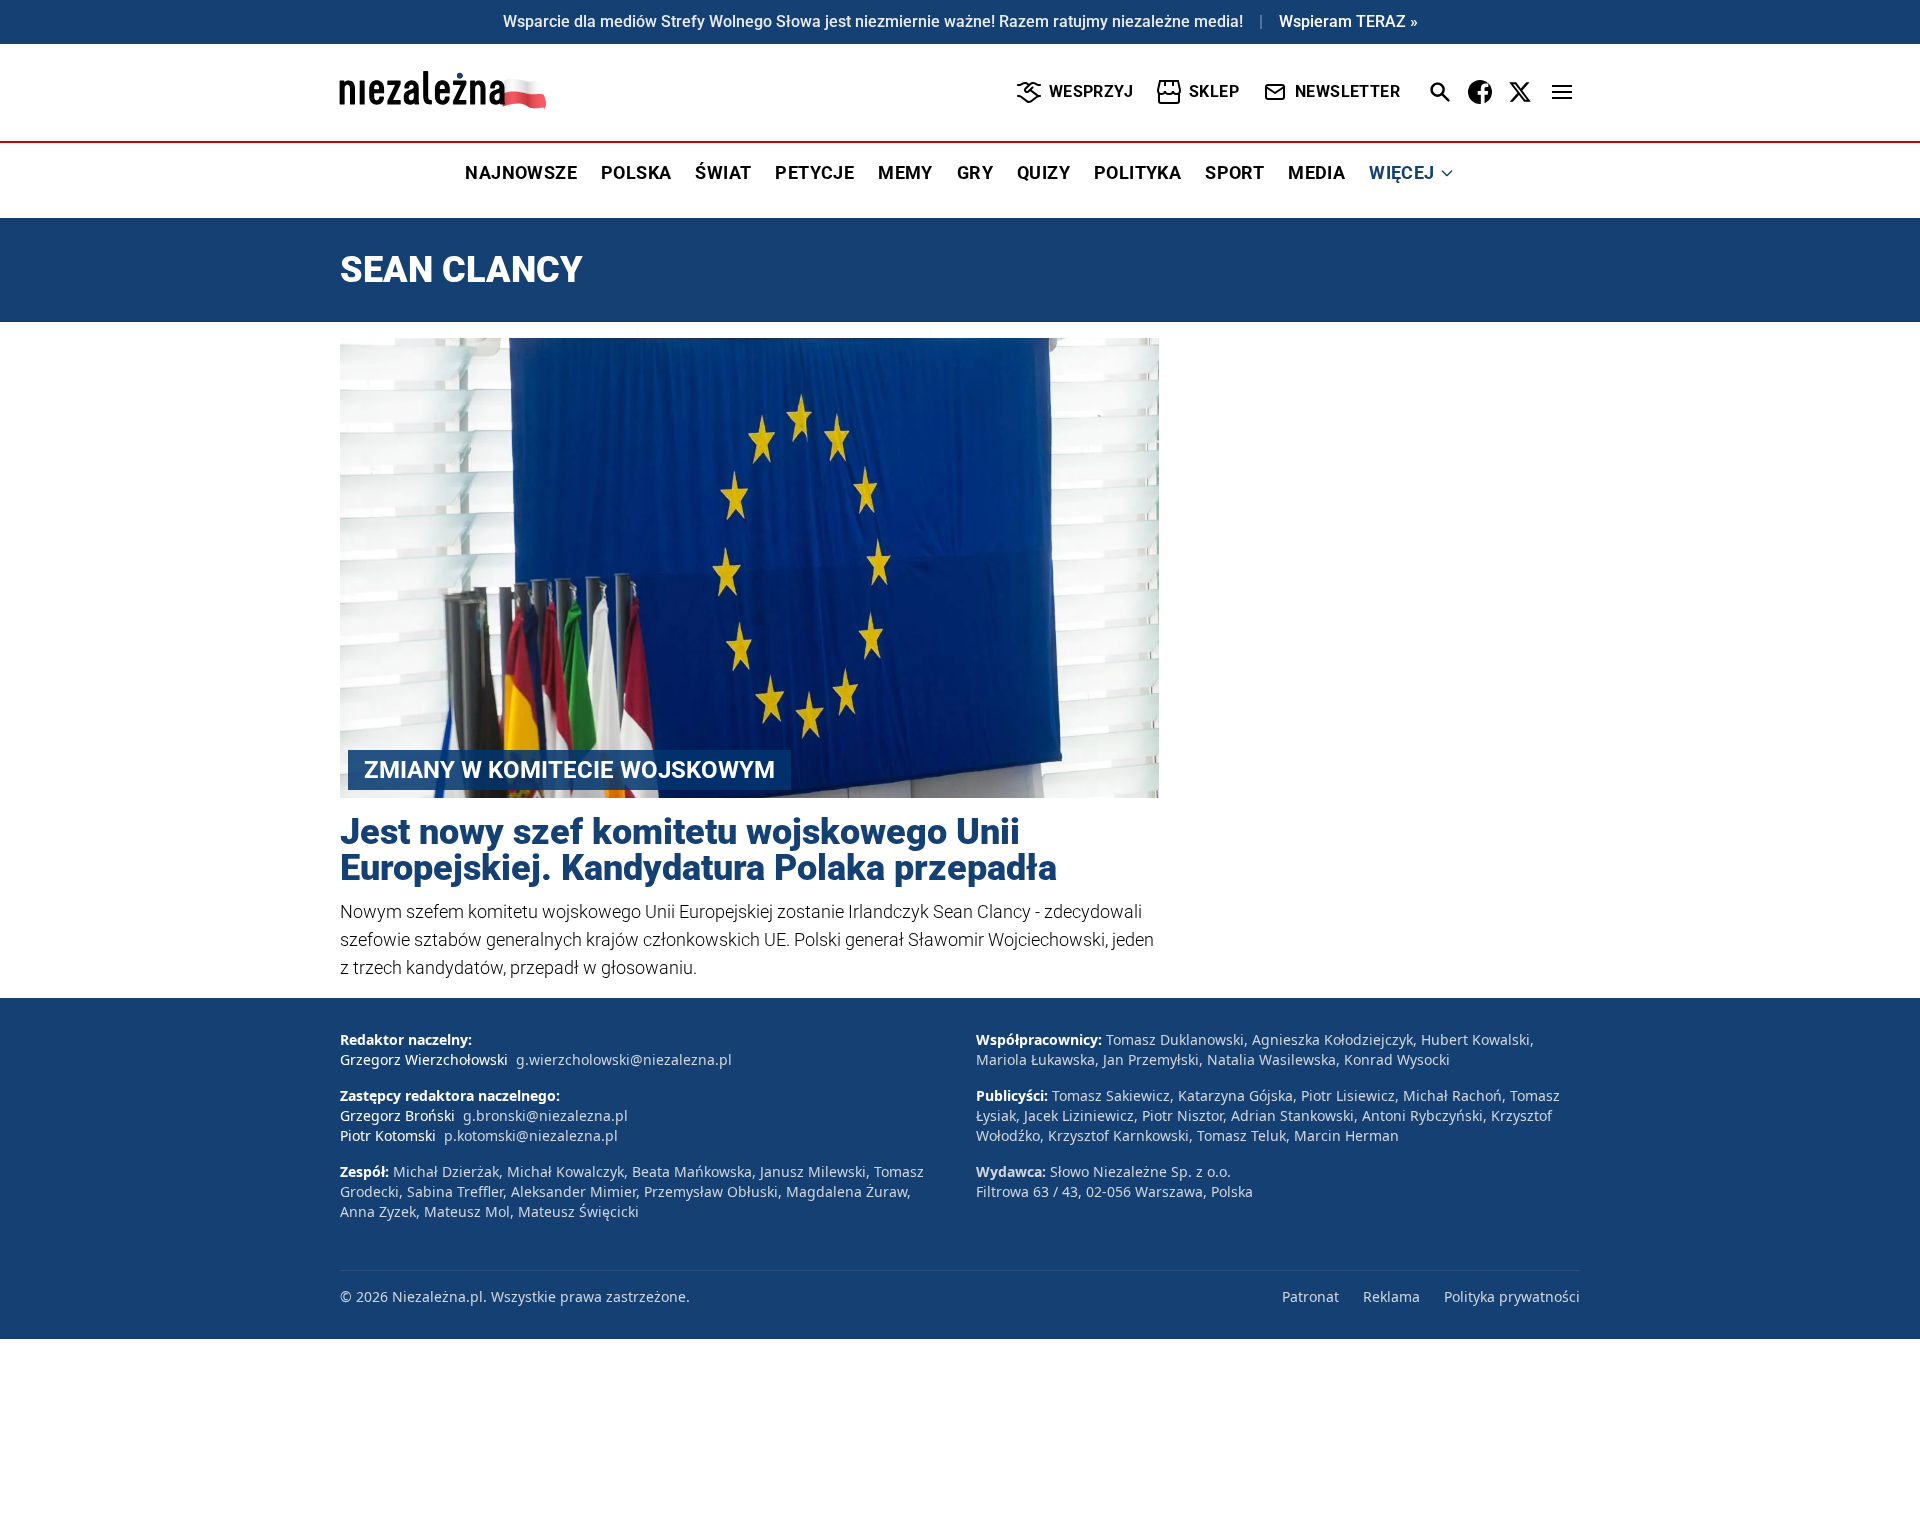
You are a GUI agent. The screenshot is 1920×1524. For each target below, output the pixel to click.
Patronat (1310, 1296)
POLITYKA (1137, 172)
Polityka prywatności (1512, 1296)
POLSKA (636, 172)
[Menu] (1562, 92)
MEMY (905, 172)
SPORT (1234, 172)
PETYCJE (814, 172)
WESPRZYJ (1091, 91)
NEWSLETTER (1347, 91)
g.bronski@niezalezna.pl (545, 1115)
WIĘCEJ (1401, 172)
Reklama (1391, 1296)
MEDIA (1316, 172)
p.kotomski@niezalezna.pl (531, 1135)
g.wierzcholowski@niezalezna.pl (624, 1059)
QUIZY (1043, 172)
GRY (975, 172)
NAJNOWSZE (521, 172)
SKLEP (1214, 91)
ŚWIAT (723, 172)
